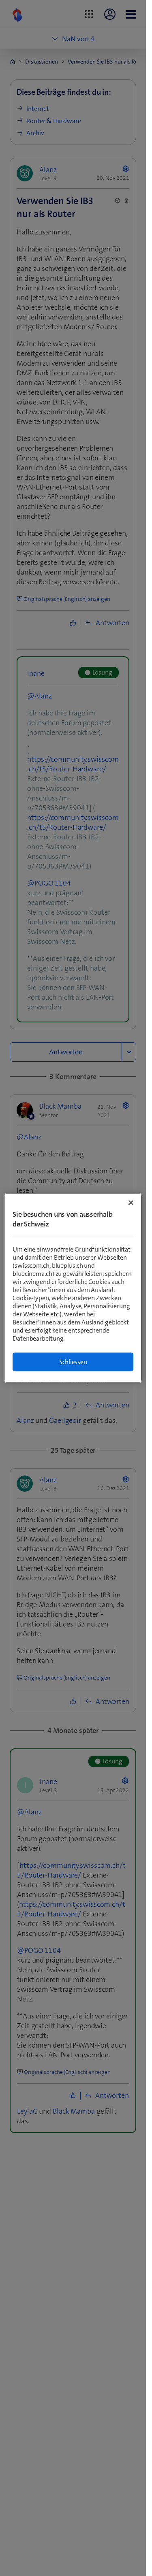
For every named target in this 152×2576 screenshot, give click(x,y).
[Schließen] (131, 1203)
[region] (73, 1288)
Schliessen (73, 1362)
